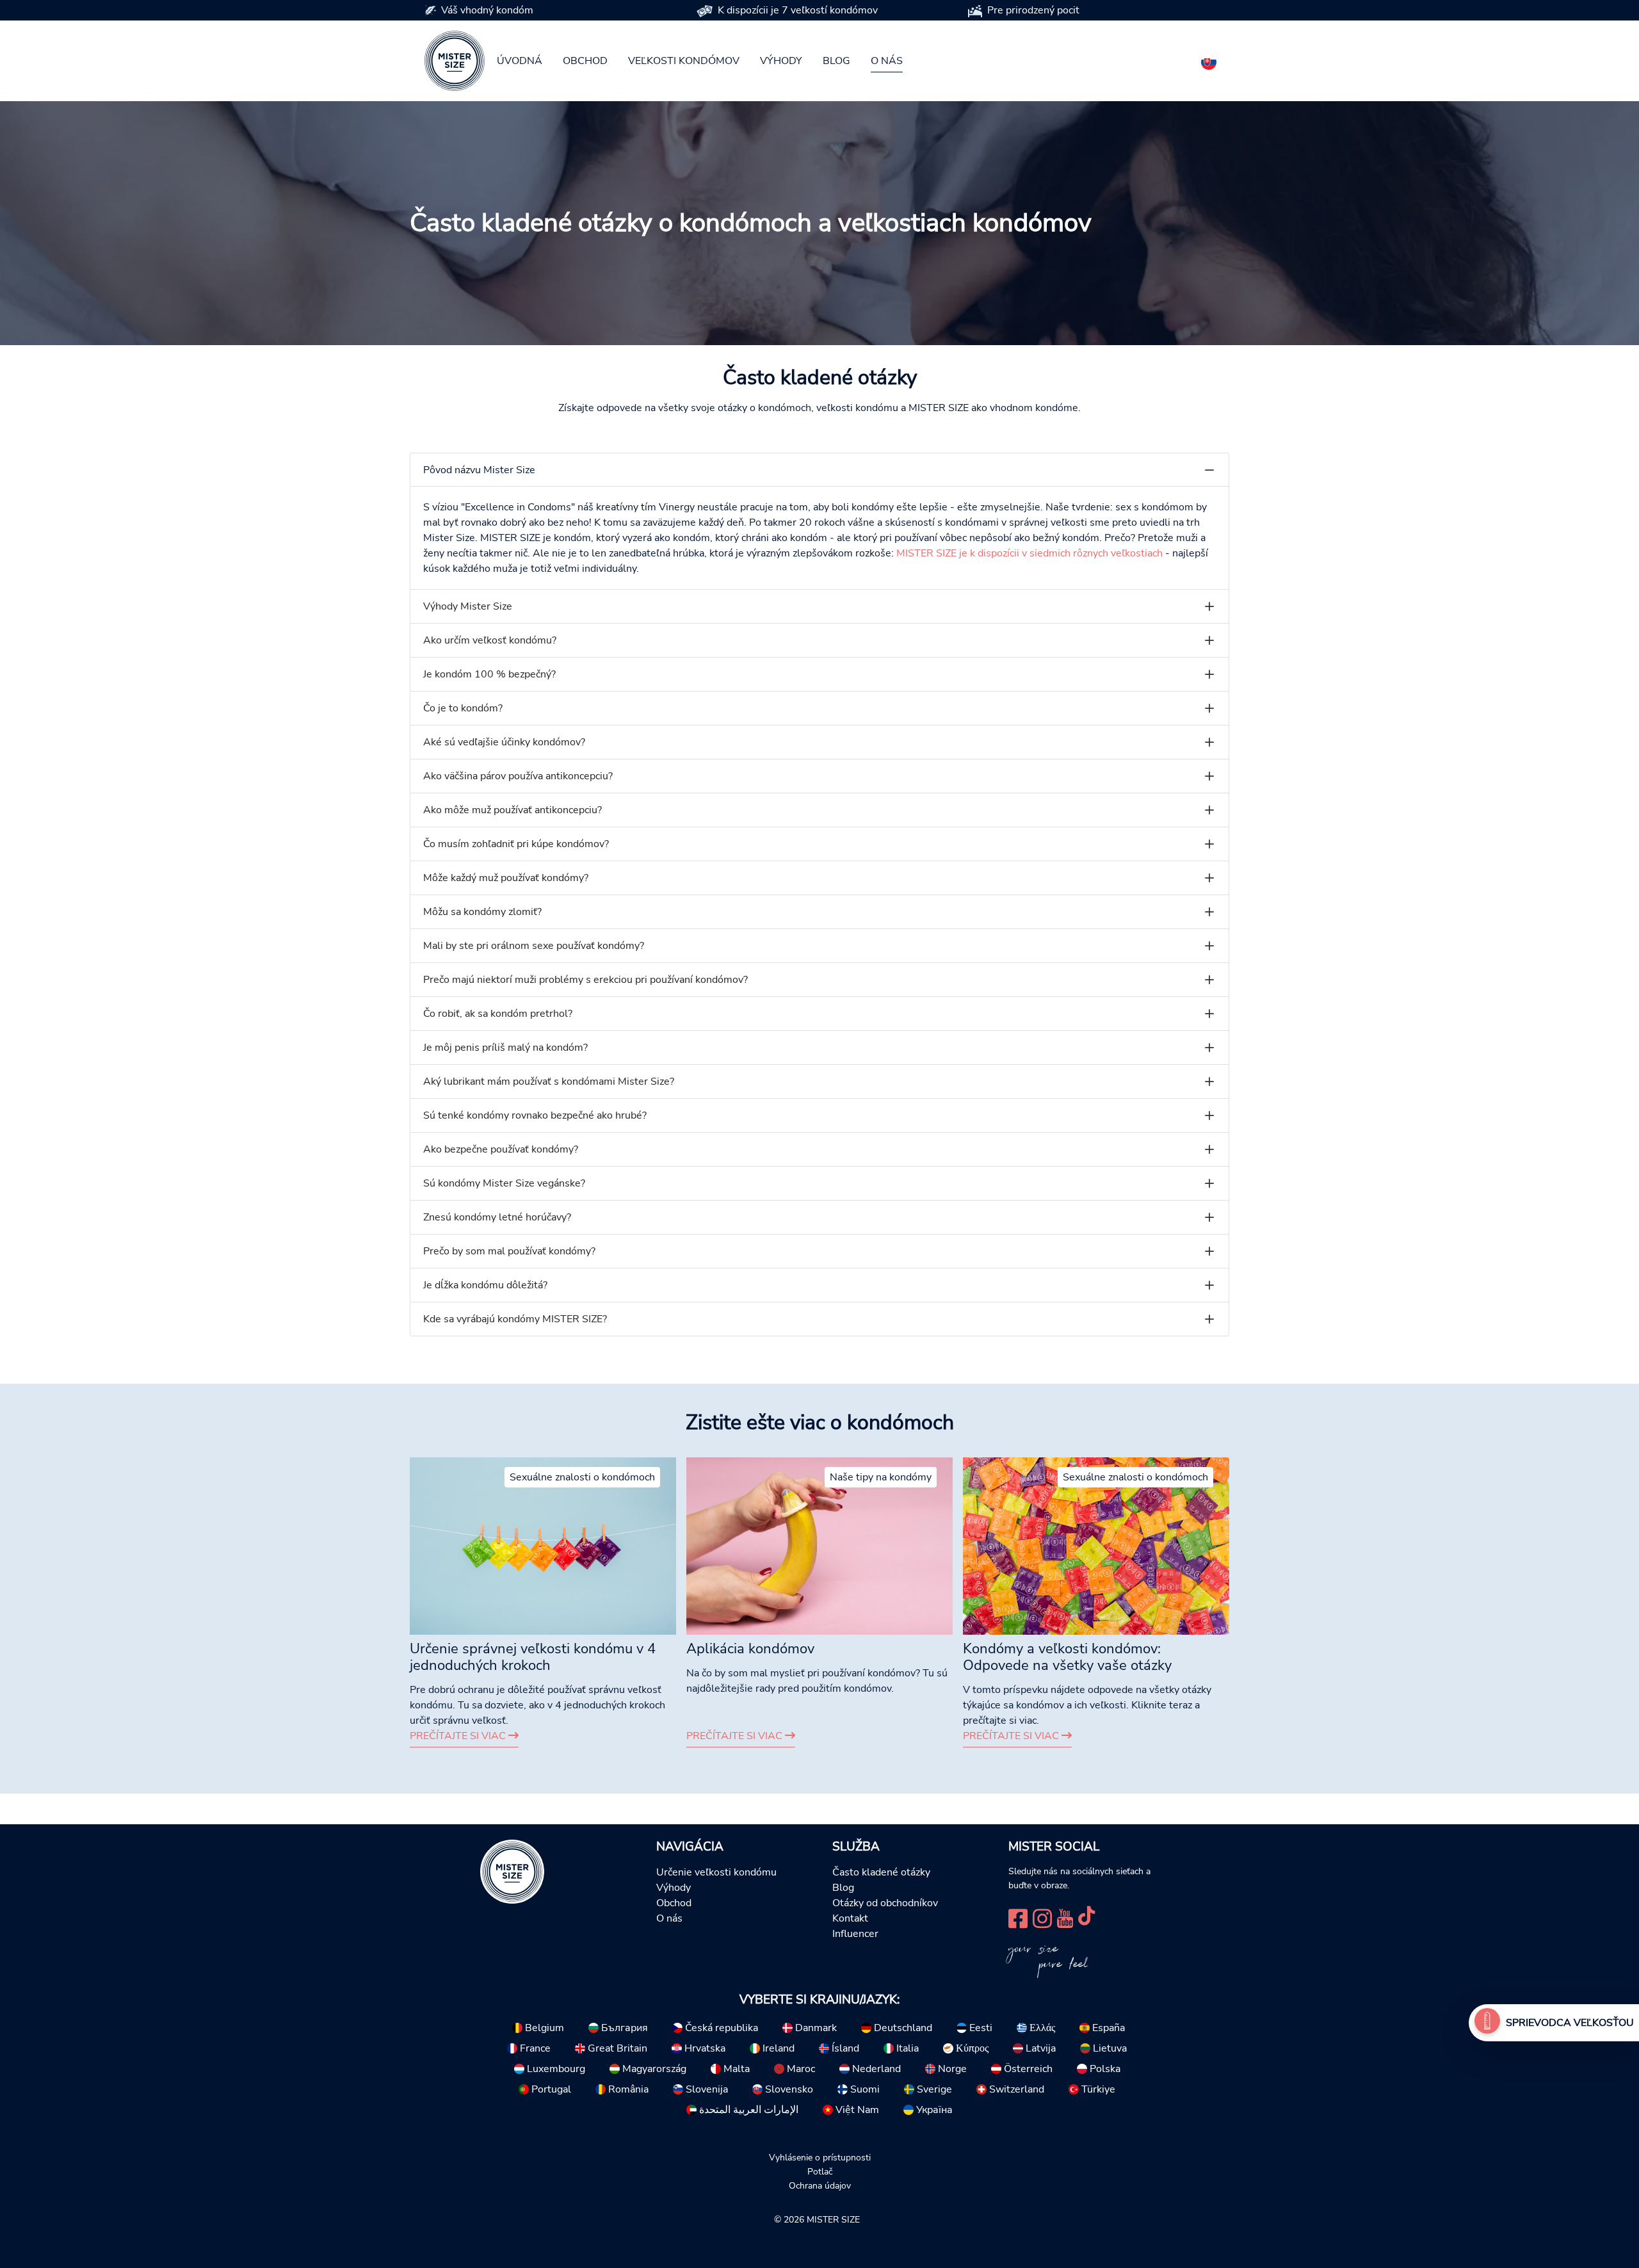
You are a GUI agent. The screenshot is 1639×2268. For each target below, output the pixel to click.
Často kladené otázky (881, 1872)
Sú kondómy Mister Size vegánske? (504, 1183)
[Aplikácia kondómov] (819, 1545)
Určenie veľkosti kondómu (716, 1872)
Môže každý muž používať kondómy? (506, 878)
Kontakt (850, 1918)
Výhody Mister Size (468, 606)
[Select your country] (1209, 60)
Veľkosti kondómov (684, 61)
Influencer (855, 1934)
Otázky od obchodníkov (885, 1903)
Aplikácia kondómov (750, 1649)
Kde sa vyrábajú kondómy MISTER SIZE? (515, 1319)
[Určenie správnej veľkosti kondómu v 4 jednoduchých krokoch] (543, 1545)
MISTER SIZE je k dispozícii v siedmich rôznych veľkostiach (1029, 553)
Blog (836, 61)
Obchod (585, 61)
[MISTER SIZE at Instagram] (1042, 1917)
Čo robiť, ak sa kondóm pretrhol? (498, 1014)
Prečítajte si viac (459, 1736)
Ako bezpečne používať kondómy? (501, 1149)
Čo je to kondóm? (463, 708)
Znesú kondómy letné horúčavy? (497, 1217)
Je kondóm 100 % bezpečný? (489, 674)
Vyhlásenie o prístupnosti (820, 2157)
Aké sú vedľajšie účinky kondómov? (504, 742)
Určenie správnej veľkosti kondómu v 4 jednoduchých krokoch (533, 1657)
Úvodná (520, 61)
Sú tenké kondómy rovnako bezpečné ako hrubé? (535, 1115)
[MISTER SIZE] (512, 1871)
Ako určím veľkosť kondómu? (490, 640)
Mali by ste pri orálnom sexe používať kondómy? (534, 946)
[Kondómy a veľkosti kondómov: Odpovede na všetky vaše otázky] (1096, 1545)
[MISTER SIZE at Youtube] (1065, 1917)
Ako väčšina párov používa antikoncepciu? (518, 776)
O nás (887, 61)
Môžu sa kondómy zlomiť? (482, 912)
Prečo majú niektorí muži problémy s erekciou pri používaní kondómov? (585, 980)
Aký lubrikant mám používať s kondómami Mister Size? (549, 1081)
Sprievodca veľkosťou (1570, 2023)
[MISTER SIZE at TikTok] (1086, 1917)
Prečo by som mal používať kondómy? (509, 1251)
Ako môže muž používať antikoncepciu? (513, 810)
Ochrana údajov (820, 2185)
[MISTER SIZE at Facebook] (1018, 1917)
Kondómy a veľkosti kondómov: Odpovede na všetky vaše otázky (1067, 1657)
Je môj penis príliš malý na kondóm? (505, 1048)
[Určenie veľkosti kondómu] (1487, 2023)
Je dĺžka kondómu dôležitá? (485, 1285)
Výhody (781, 61)
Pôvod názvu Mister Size (479, 470)
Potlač (820, 2171)
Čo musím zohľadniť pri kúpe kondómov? (516, 844)
